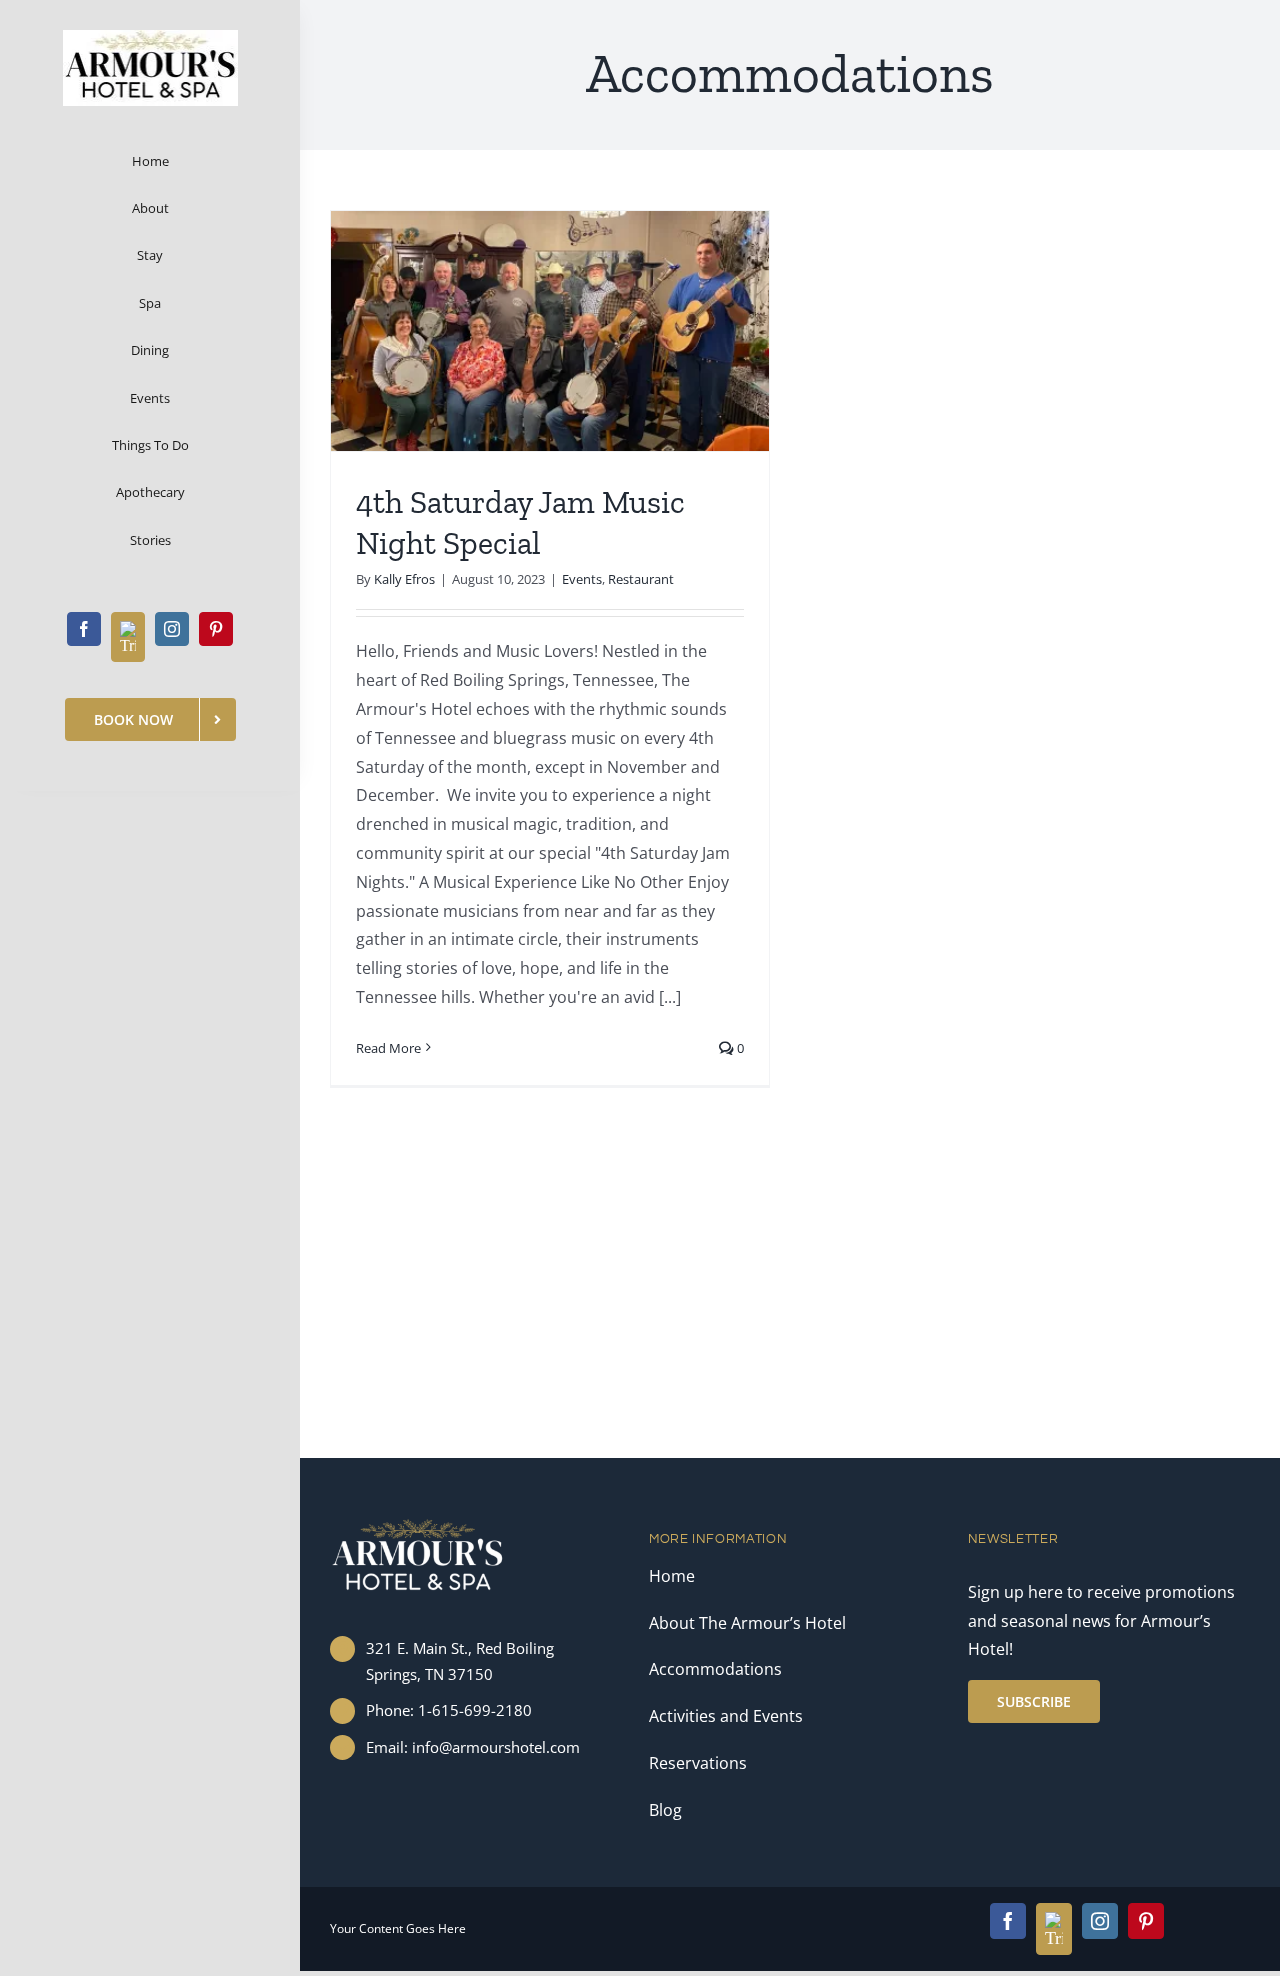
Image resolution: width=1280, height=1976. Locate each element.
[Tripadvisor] (128, 637)
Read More (388, 1048)
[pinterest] (216, 629)
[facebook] (84, 629)
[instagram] (172, 629)
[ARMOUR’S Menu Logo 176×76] (150, 38)
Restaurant (641, 579)
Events (582, 579)
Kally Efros (404, 579)
